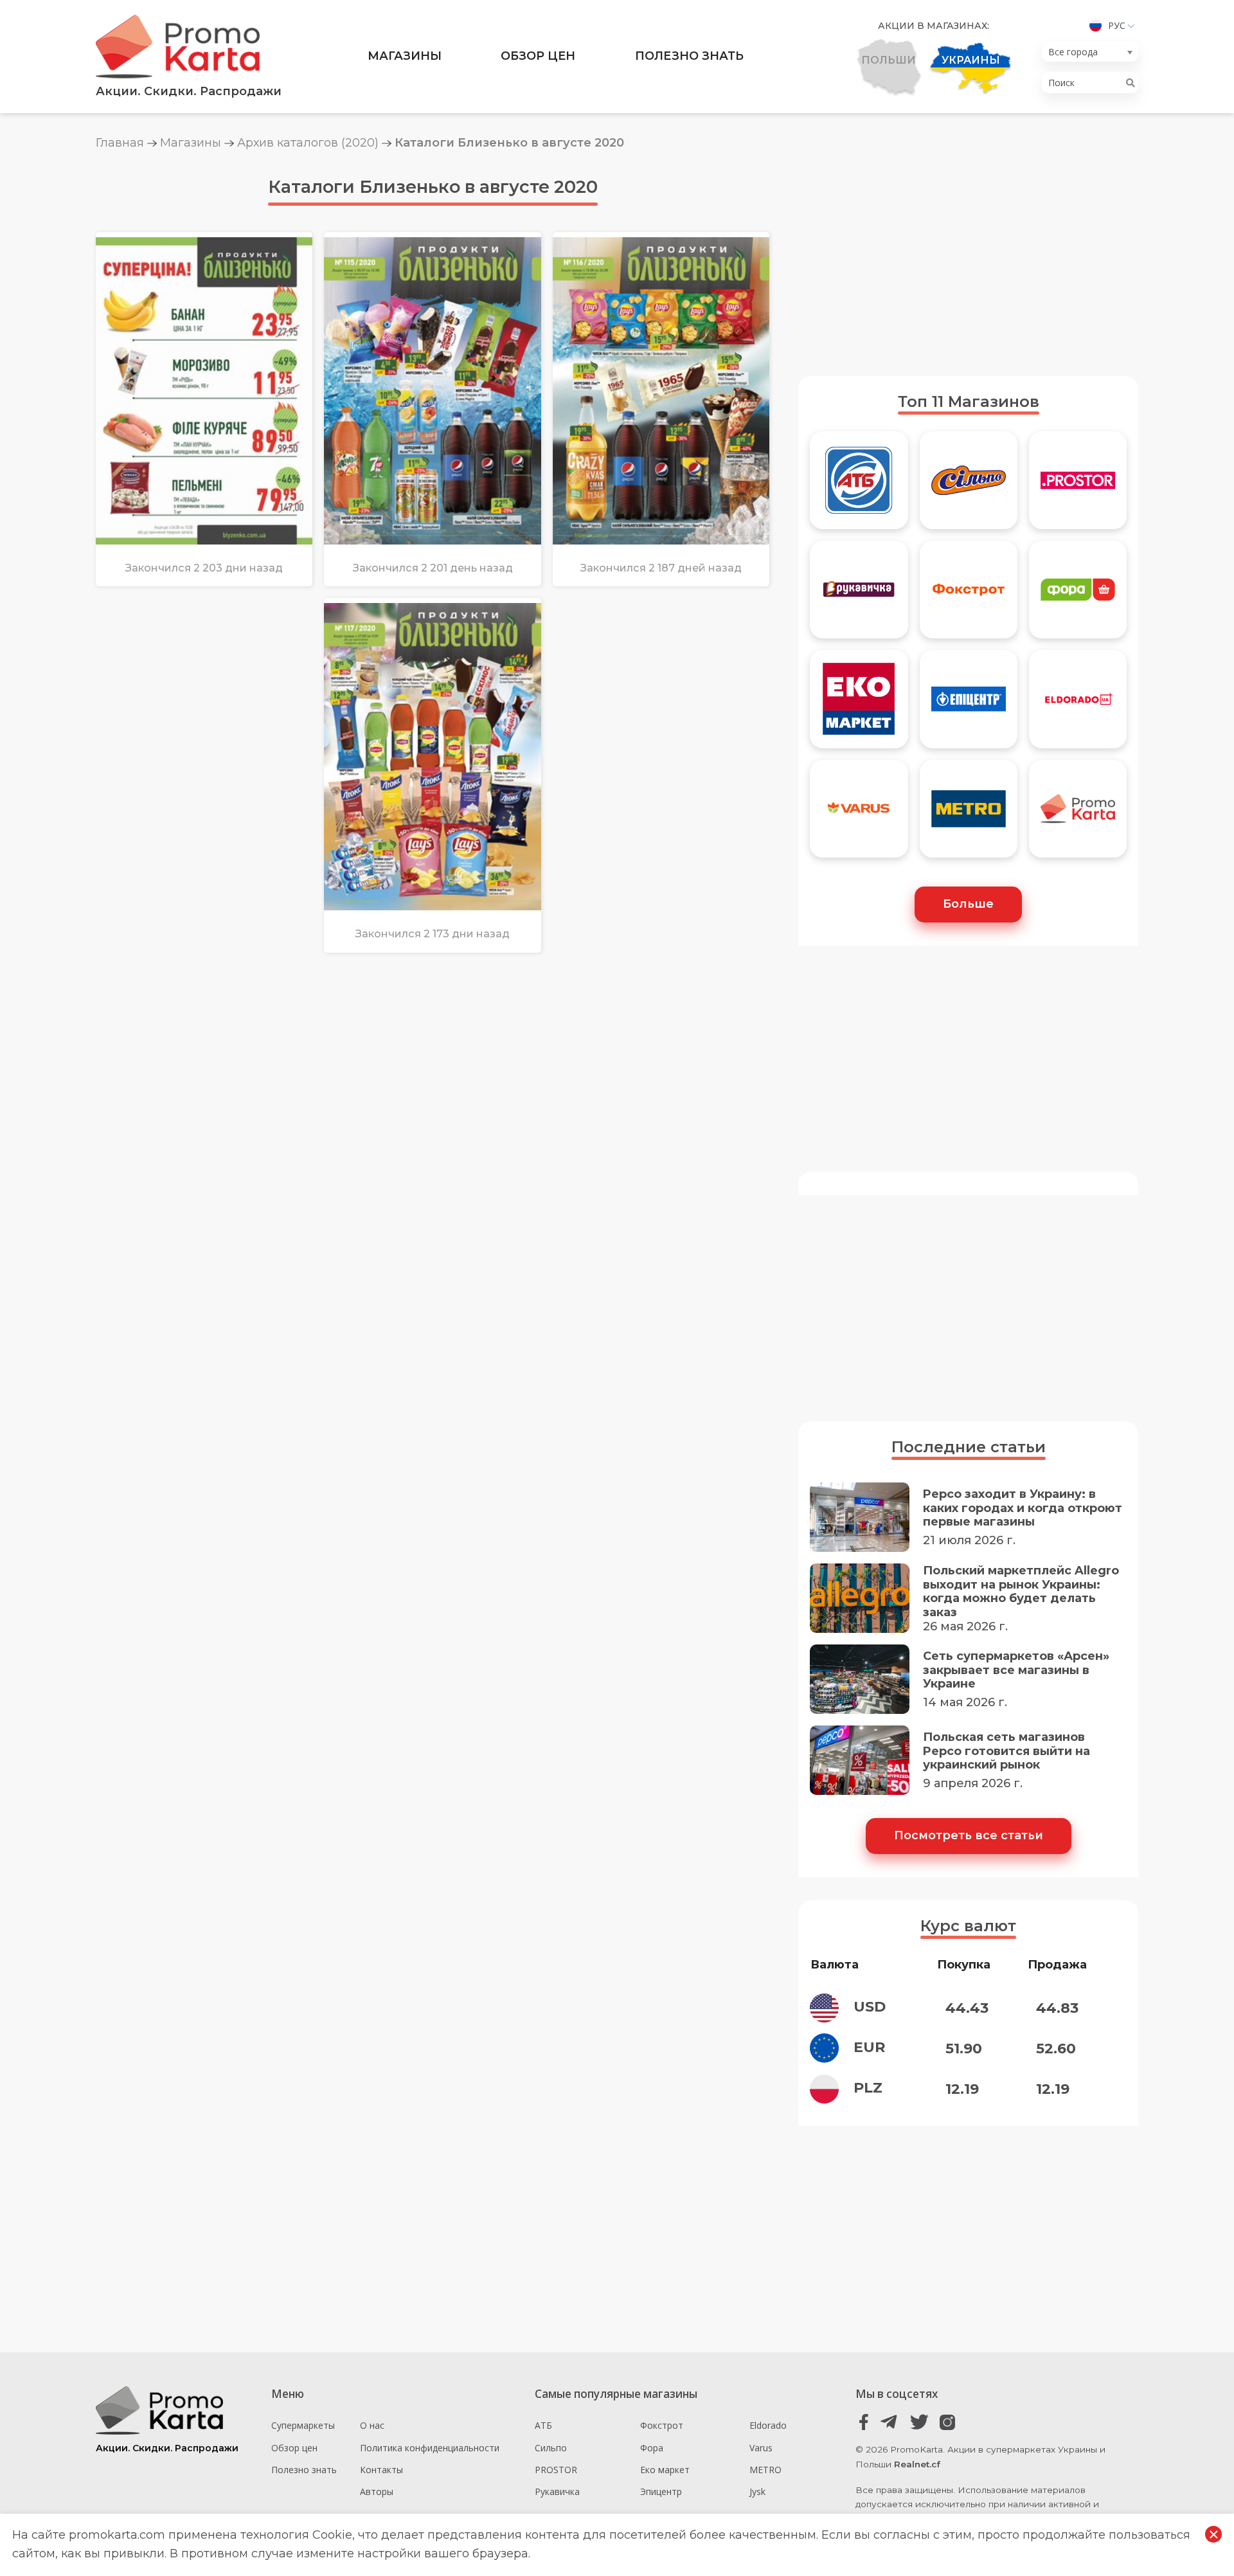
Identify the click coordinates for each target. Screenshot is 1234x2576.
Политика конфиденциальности (430, 2448)
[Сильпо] (969, 486)
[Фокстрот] (969, 595)
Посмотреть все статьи (969, 1835)
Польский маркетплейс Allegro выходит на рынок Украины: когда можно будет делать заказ (1021, 1592)
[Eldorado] (1078, 705)
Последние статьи (969, 1447)
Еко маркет (665, 2470)
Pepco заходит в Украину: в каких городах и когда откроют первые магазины (1023, 1508)
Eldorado (768, 2425)
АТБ (543, 2425)
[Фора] (1078, 595)
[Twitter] (919, 2422)
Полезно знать (689, 56)
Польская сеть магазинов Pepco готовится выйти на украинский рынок (1006, 1751)
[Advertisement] (968, 263)
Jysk (757, 2491)
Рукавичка (557, 2491)
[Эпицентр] (969, 705)
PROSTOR (556, 2470)
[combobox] (1090, 51)
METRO (765, 2470)
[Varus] (859, 815)
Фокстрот (662, 2425)
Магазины (405, 56)
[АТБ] (859, 486)
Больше (968, 904)
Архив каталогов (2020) (308, 143)
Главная (120, 143)
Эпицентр (661, 2491)
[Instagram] (947, 2422)
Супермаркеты (303, 2425)
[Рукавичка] (859, 595)
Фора (652, 2448)
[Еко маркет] (859, 705)
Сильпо (551, 2448)
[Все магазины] (1078, 815)
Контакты (381, 2470)
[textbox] (1086, 52)
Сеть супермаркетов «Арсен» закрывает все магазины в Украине (1016, 1670)
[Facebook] (864, 2422)
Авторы (377, 2491)
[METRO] (969, 815)
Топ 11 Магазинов (969, 401)
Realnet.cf (917, 2464)
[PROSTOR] (1078, 486)
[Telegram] (892, 2422)
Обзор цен (538, 56)
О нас (372, 2425)
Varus (761, 2448)
